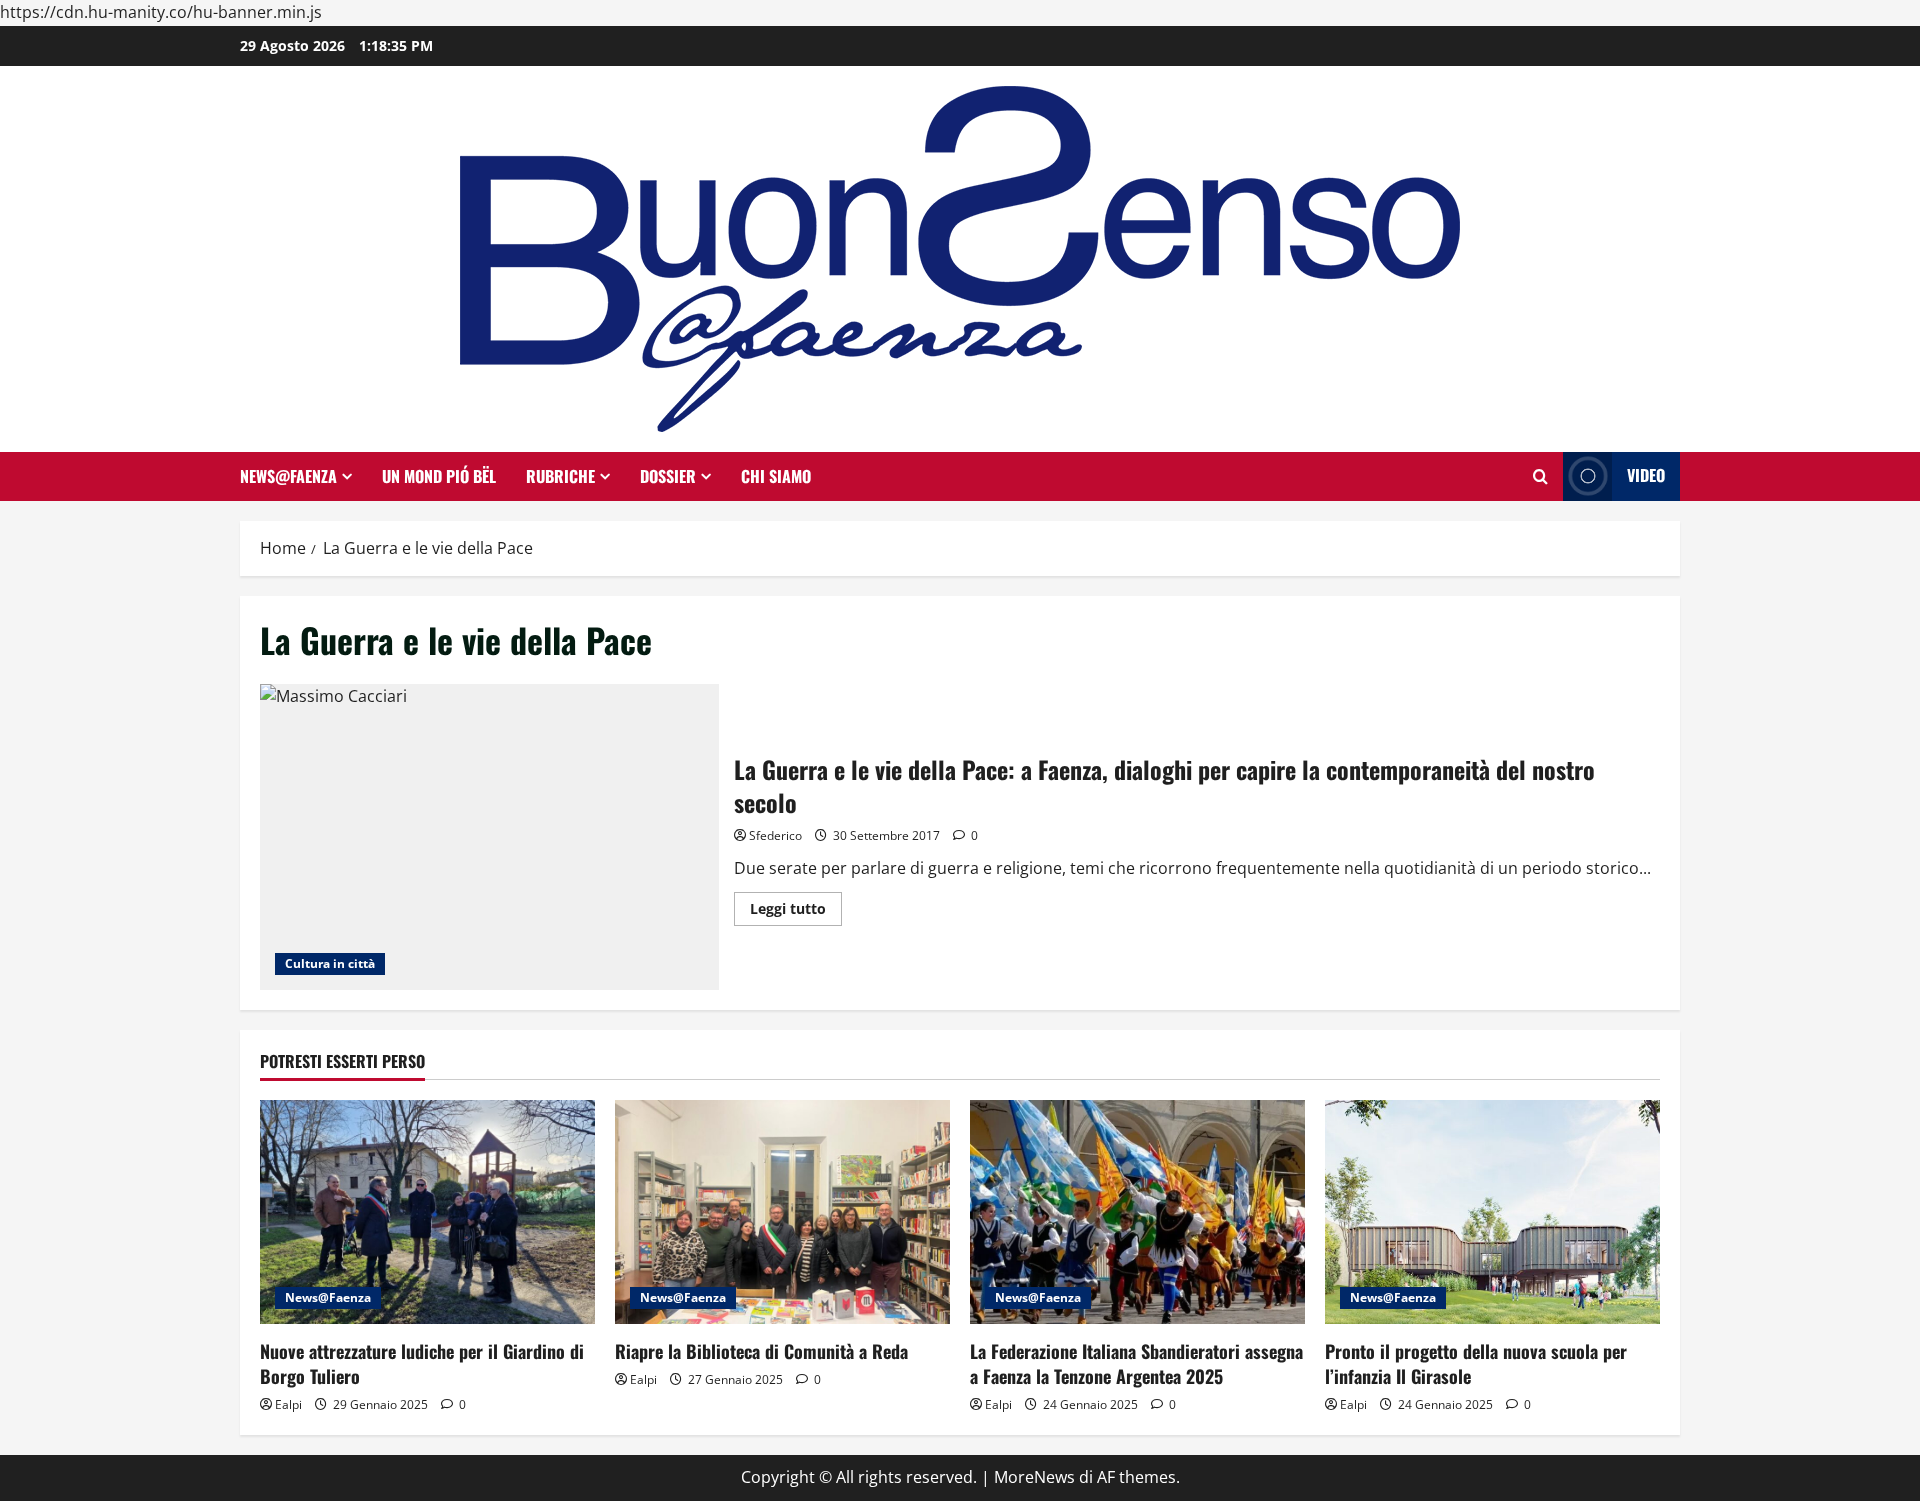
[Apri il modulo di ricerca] (1540, 476)
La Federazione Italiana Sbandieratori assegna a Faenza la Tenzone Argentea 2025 (1136, 1363)
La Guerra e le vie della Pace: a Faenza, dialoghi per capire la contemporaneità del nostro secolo (489, 837)
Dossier (668, 476)
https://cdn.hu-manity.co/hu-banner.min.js (161, 12)
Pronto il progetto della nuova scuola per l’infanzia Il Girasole (1476, 1363)
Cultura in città (330, 963)
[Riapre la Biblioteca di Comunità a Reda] (782, 1211)
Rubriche (560, 476)
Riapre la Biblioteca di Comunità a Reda (761, 1351)
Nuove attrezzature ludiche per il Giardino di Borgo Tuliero (422, 1363)
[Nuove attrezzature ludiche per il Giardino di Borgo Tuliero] (427, 1211)
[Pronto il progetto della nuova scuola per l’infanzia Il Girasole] (1492, 1211)
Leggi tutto (796, 912)
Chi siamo (776, 476)
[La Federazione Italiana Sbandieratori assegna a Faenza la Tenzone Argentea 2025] (1137, 1211)
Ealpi (288, 1404)
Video (1646, 475)
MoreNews (1034, 1477)
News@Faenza (288, 476)
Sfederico (775, 835)
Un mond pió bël (439, 476)
